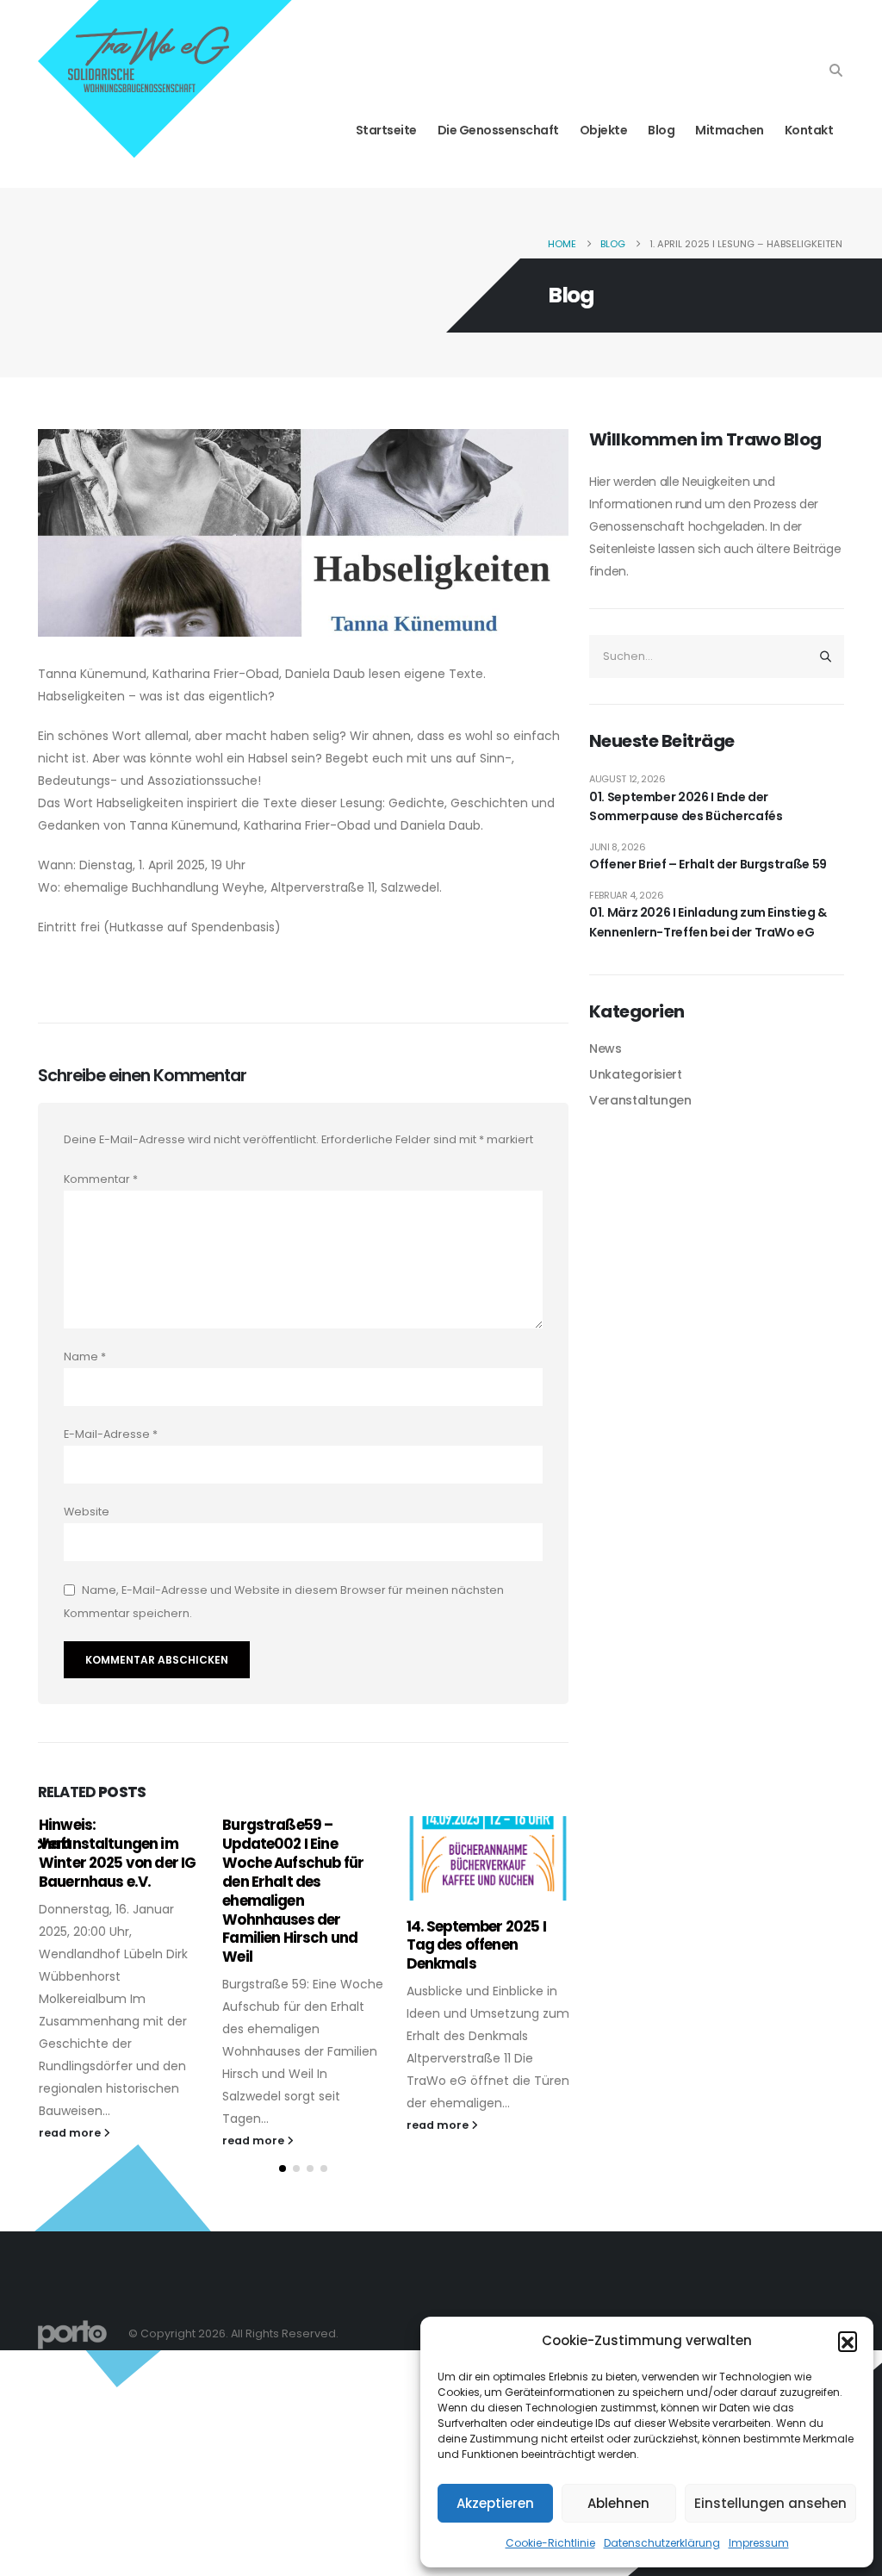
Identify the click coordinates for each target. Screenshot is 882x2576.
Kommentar (101, 1179)
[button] (848, 2341)
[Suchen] (825, 656)
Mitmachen (730, 130)
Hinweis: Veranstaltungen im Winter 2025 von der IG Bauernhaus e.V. (118, 1853)
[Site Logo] (72, 2334)
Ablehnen (618, 2503)
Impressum (759, 2543)
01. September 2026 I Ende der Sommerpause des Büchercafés (686, 806)
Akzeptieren (495, 2503)
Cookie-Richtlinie (550, 2543)
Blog (661, 130)
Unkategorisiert (636, 1074)
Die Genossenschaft (498, 130)
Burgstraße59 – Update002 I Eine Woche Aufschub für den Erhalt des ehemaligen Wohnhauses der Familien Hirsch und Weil (293, 1891)
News (606, 1048)
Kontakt (809, 130)
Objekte (604, 130)
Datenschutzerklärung (662, 2543)
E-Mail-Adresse (111, 1434)
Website (87, 1512)
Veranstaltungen (640, 1100)
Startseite (386, 130)
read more (71, 2133)
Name (85, 1356)
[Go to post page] (488, 1858)
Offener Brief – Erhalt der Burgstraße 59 (708, 864)
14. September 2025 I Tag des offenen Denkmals (476, 1945)
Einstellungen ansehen (770, 2503)
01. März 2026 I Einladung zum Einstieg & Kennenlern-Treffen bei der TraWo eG (708, 922)
